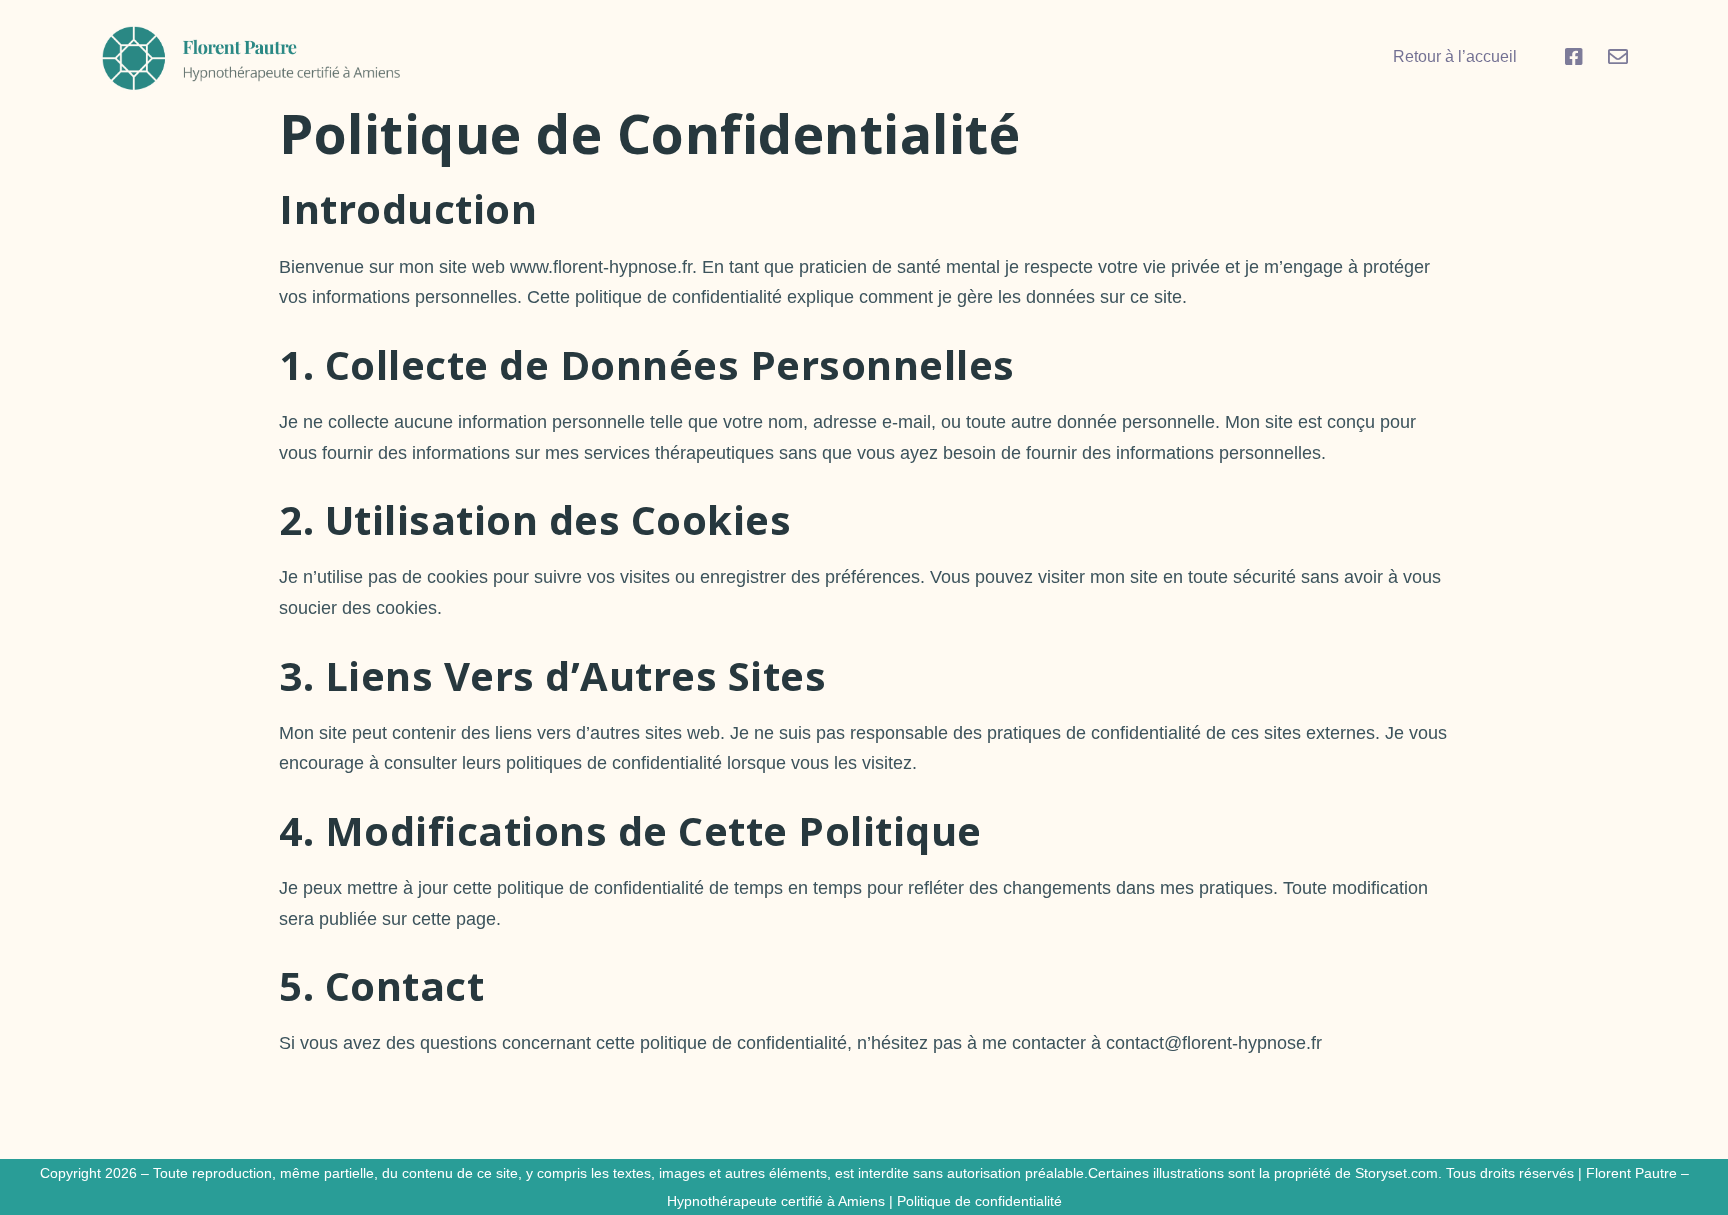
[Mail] (1618, 57)
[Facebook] (1574, 57)
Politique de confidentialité (979, 1201)
